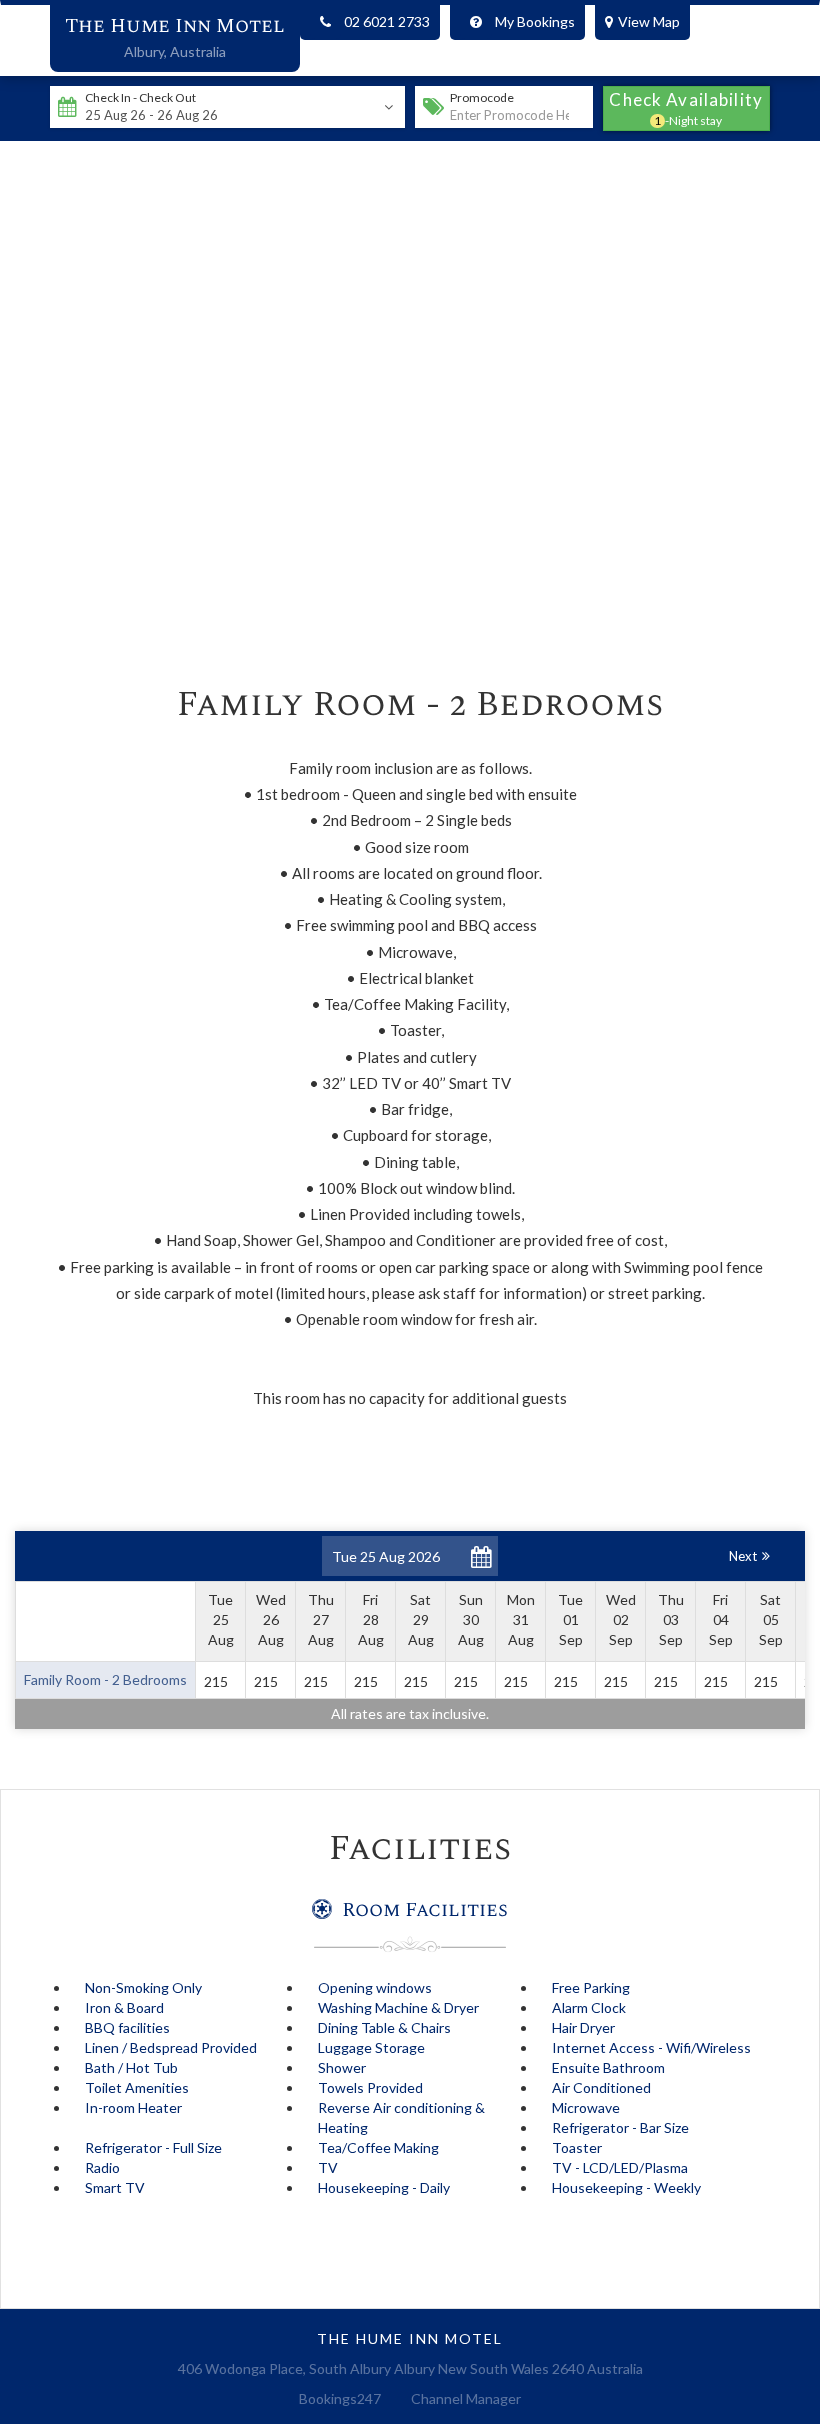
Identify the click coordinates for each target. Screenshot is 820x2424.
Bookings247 (340, 2398)
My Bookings (535, 21)
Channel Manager (466, 2398)
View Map (649, 21)
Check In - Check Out (140, 97)
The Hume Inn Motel (175, 26)
